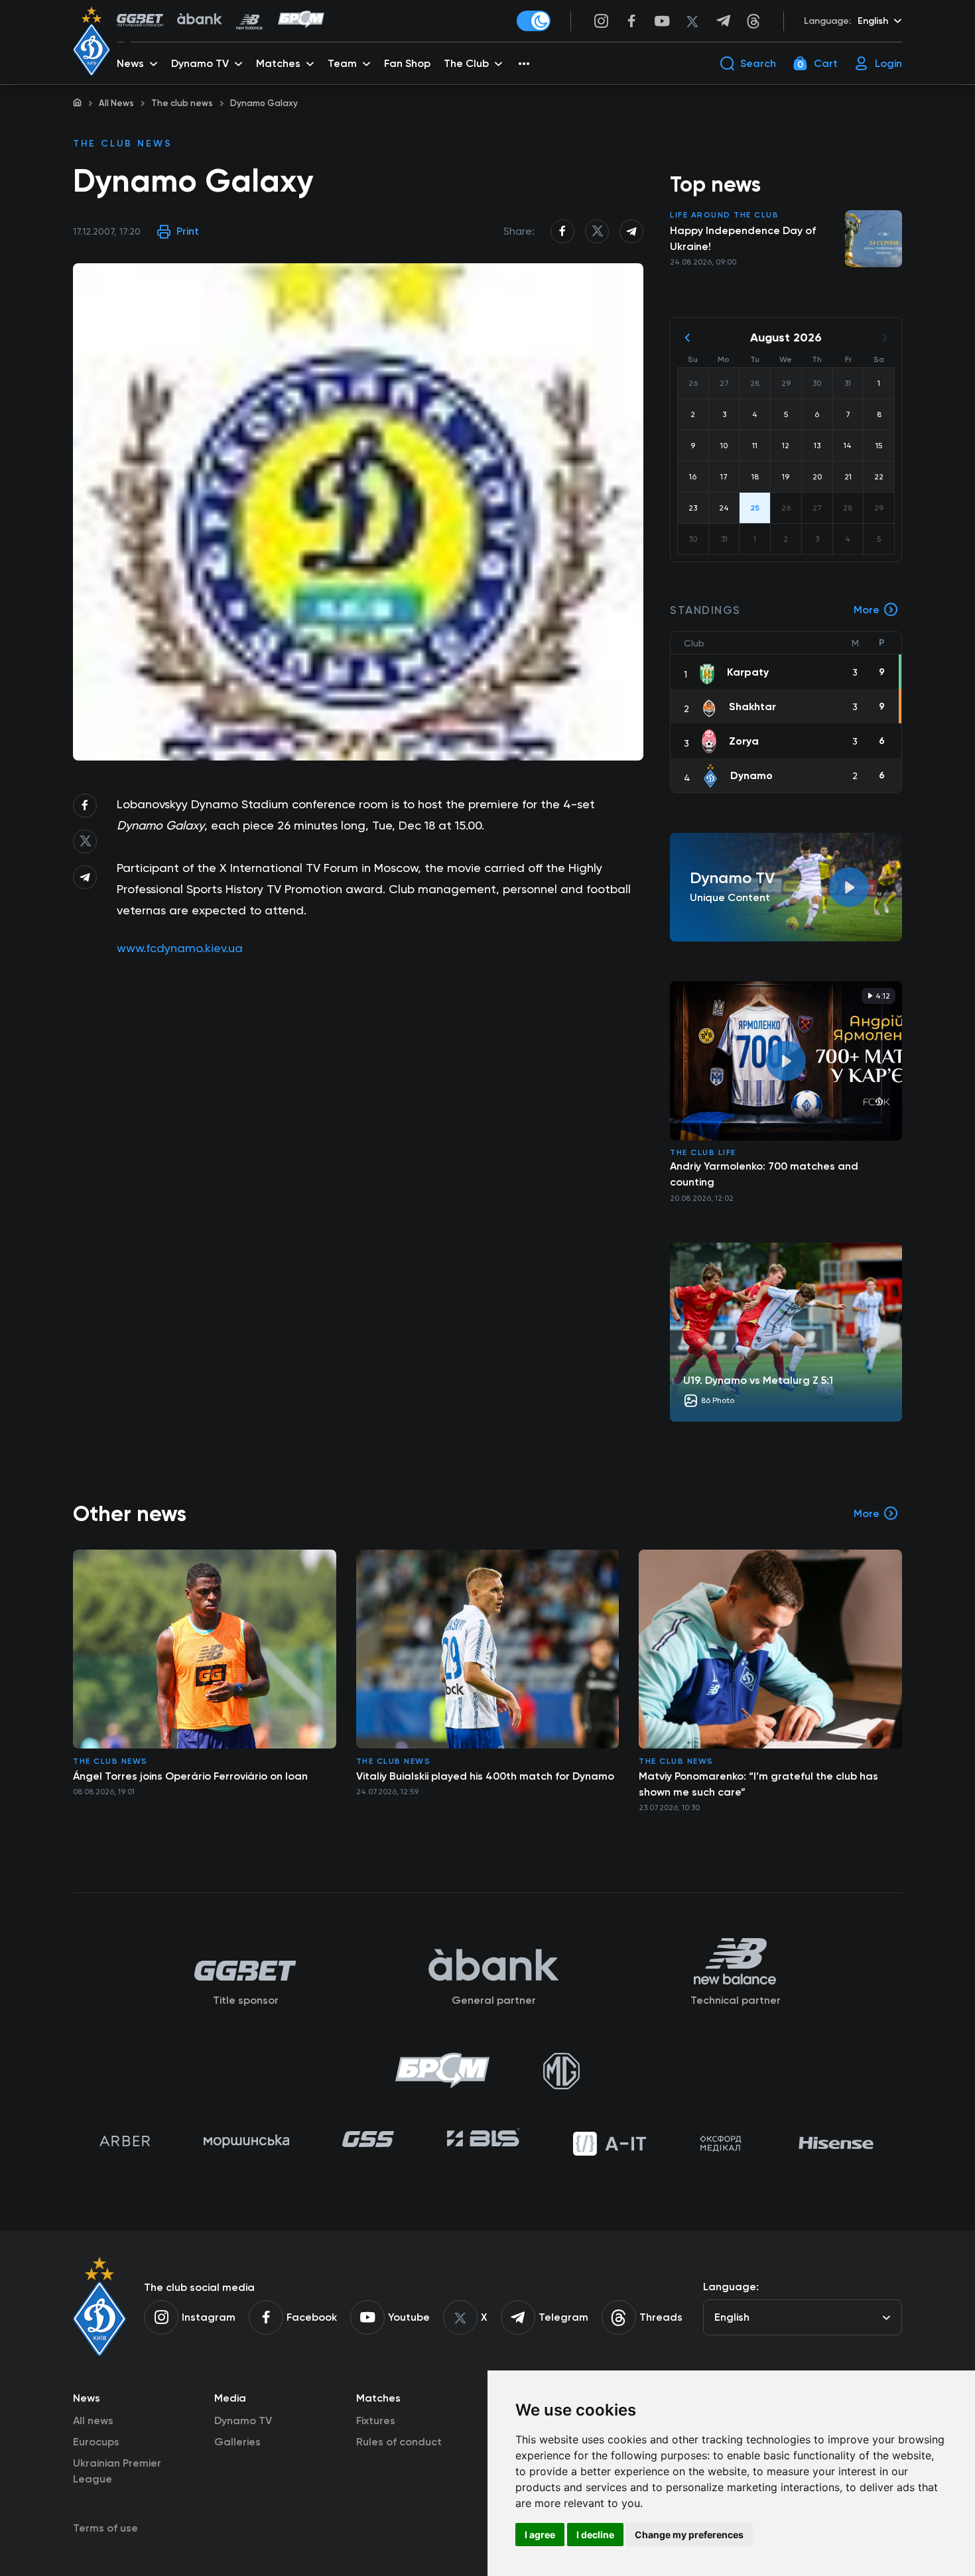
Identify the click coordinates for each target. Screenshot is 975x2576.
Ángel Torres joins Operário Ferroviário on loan (190, 1776)
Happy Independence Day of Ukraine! (743, 238)
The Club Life (703, 1152)
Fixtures (376, 2421)
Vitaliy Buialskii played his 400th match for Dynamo (485, 1776)
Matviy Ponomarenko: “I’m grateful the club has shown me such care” (758, 1784)
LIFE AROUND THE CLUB (724, 215)
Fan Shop (407, 63)
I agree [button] (540, 2535)
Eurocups (96, 2442)
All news (93, 2421)
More (867, 610)
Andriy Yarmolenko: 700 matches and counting (764, 1174)
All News (116, 103)
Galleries (237, 2442)
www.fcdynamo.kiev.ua (180, 948)
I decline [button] (595, 2535)
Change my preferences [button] (689, 2535)
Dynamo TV (243, 2421)
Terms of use (105, 2528)
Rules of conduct (399, 2442)
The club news (182, 103)
